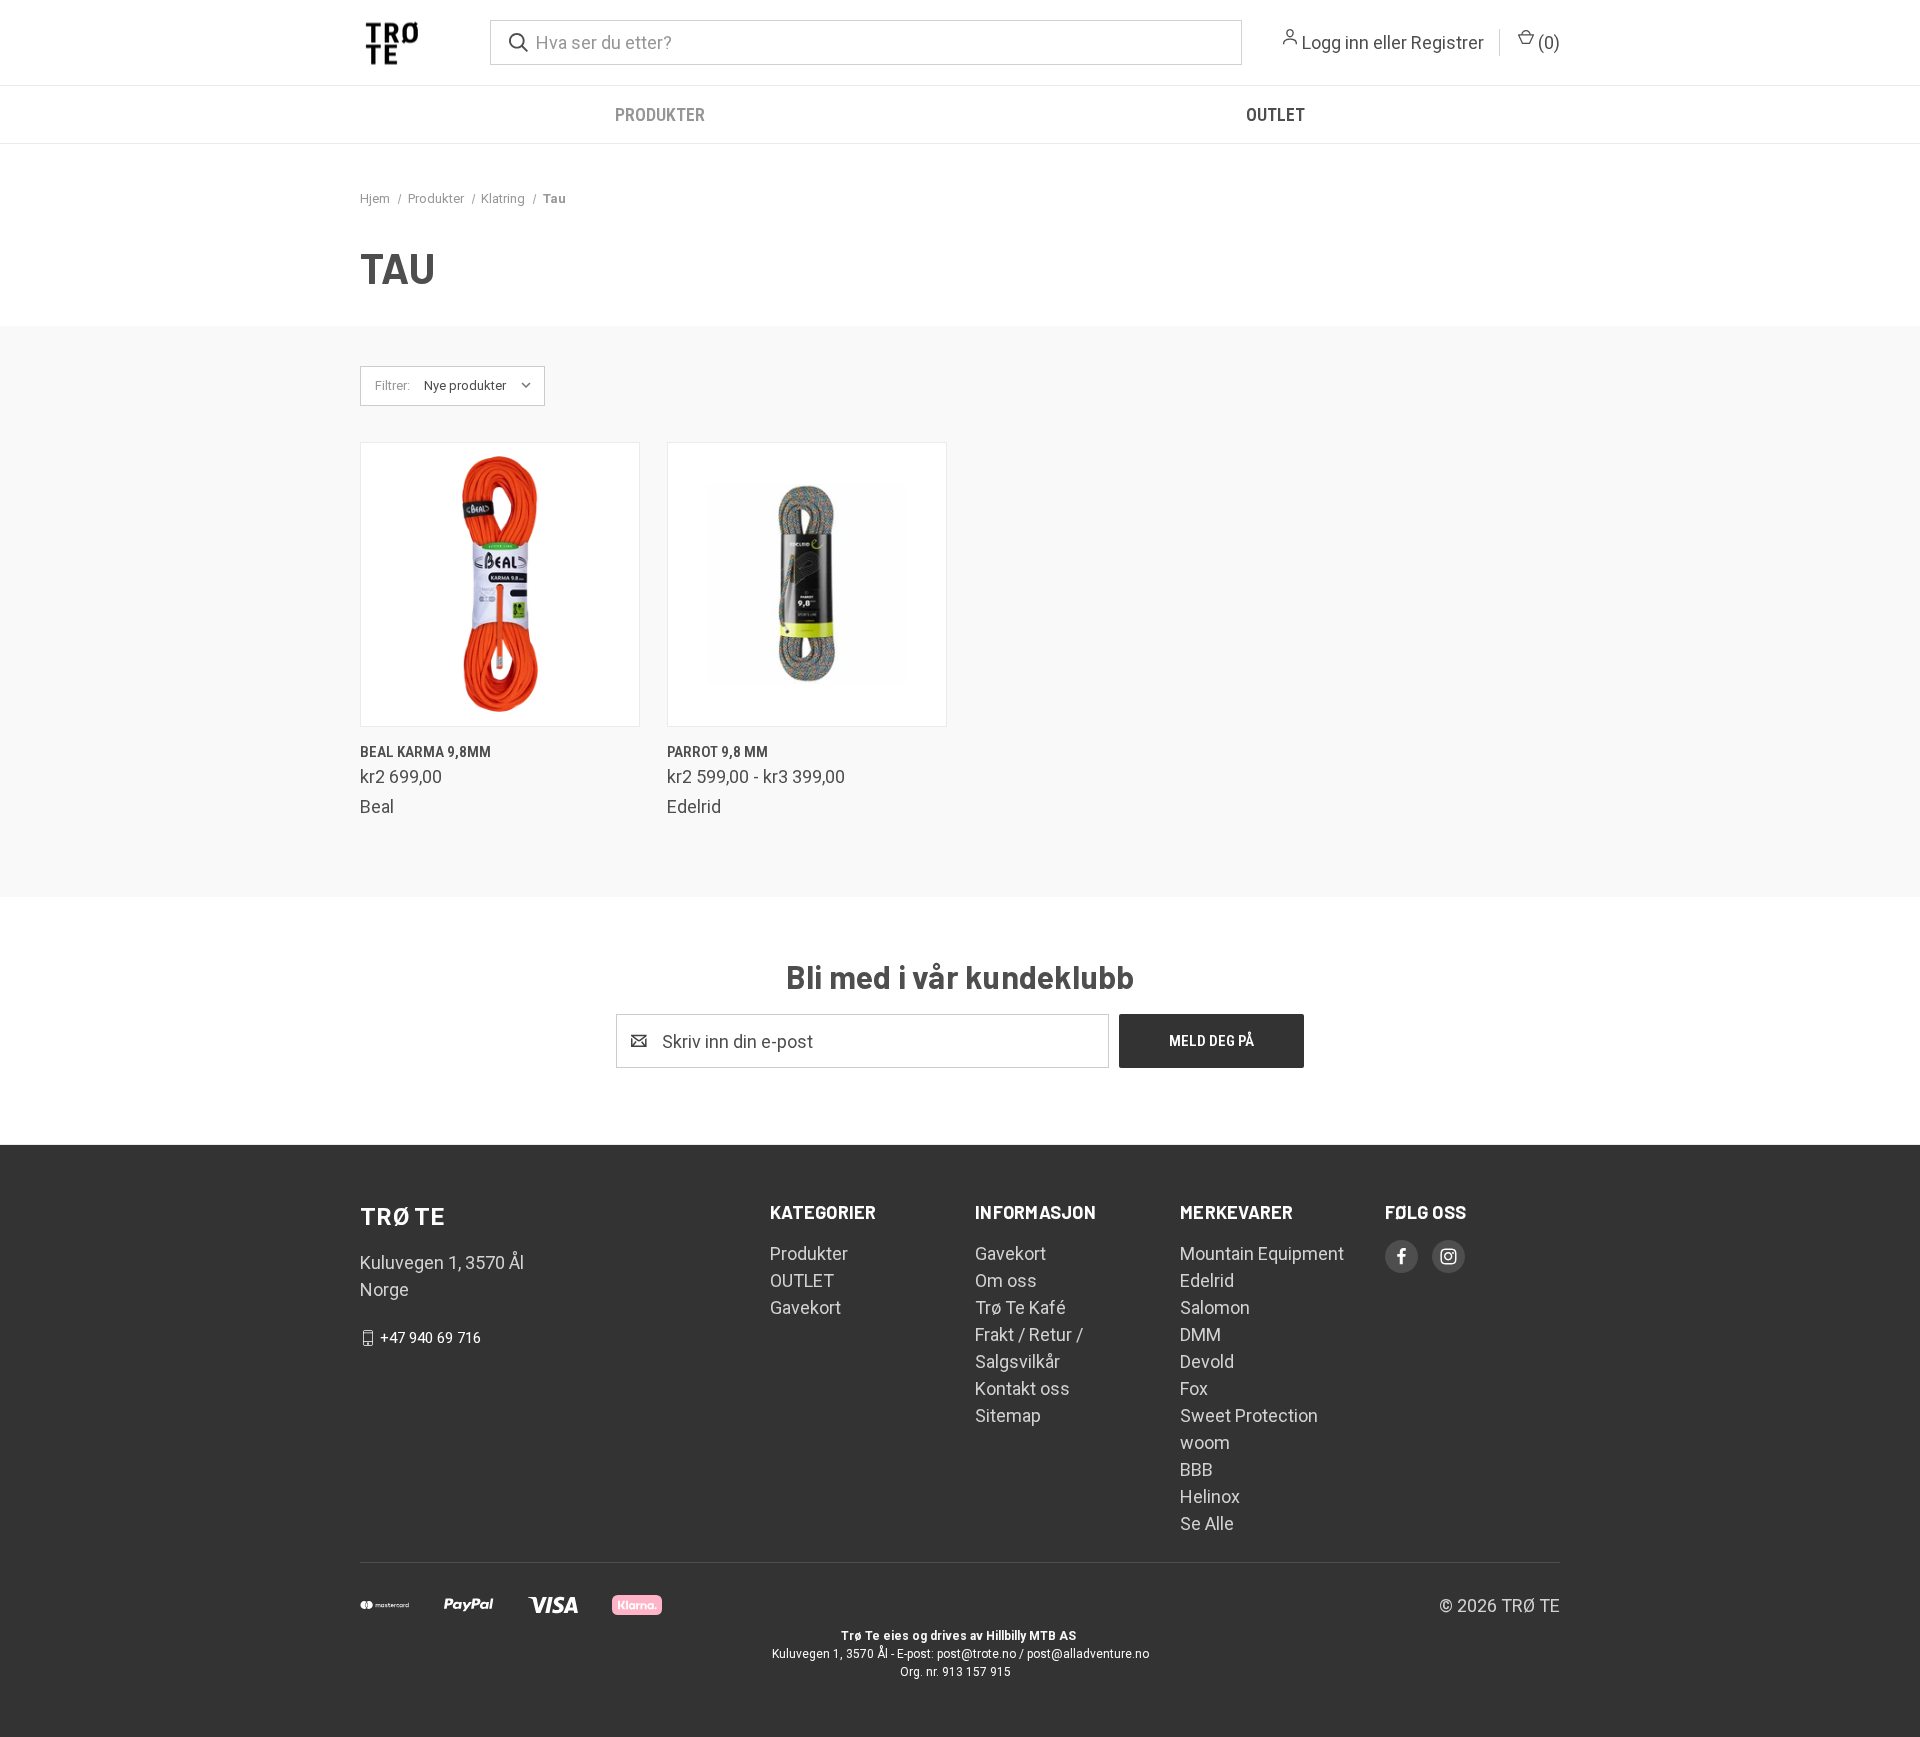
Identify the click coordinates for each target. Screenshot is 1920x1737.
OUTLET (1275, 114)
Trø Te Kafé (1020, 1307)
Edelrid (1207, 1280)
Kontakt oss (1022, 1388)
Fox (1194, 1388)
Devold (1207, 1361)
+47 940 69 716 (430, 1338)
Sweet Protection (1249, 1415)
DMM (1200, 1334)
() (1547, 42)
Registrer (1447, 42)
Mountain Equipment (1262, 1253)
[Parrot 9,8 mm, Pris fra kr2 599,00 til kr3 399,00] (807, 584)
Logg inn (1335, 42)
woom (1205, 1442)
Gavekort (805, 1307)
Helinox (1210, 1496)
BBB (1196, 1469)
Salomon (1215, 1307)
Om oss (1006, 1280)
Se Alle (1207, 1523)
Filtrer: (392, 385)
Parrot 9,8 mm (717, 752)
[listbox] (482, 386)
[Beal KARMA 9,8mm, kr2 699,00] (500, 584)
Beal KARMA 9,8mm (425, 752)
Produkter (660, 114)
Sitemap (1008, 1415)
